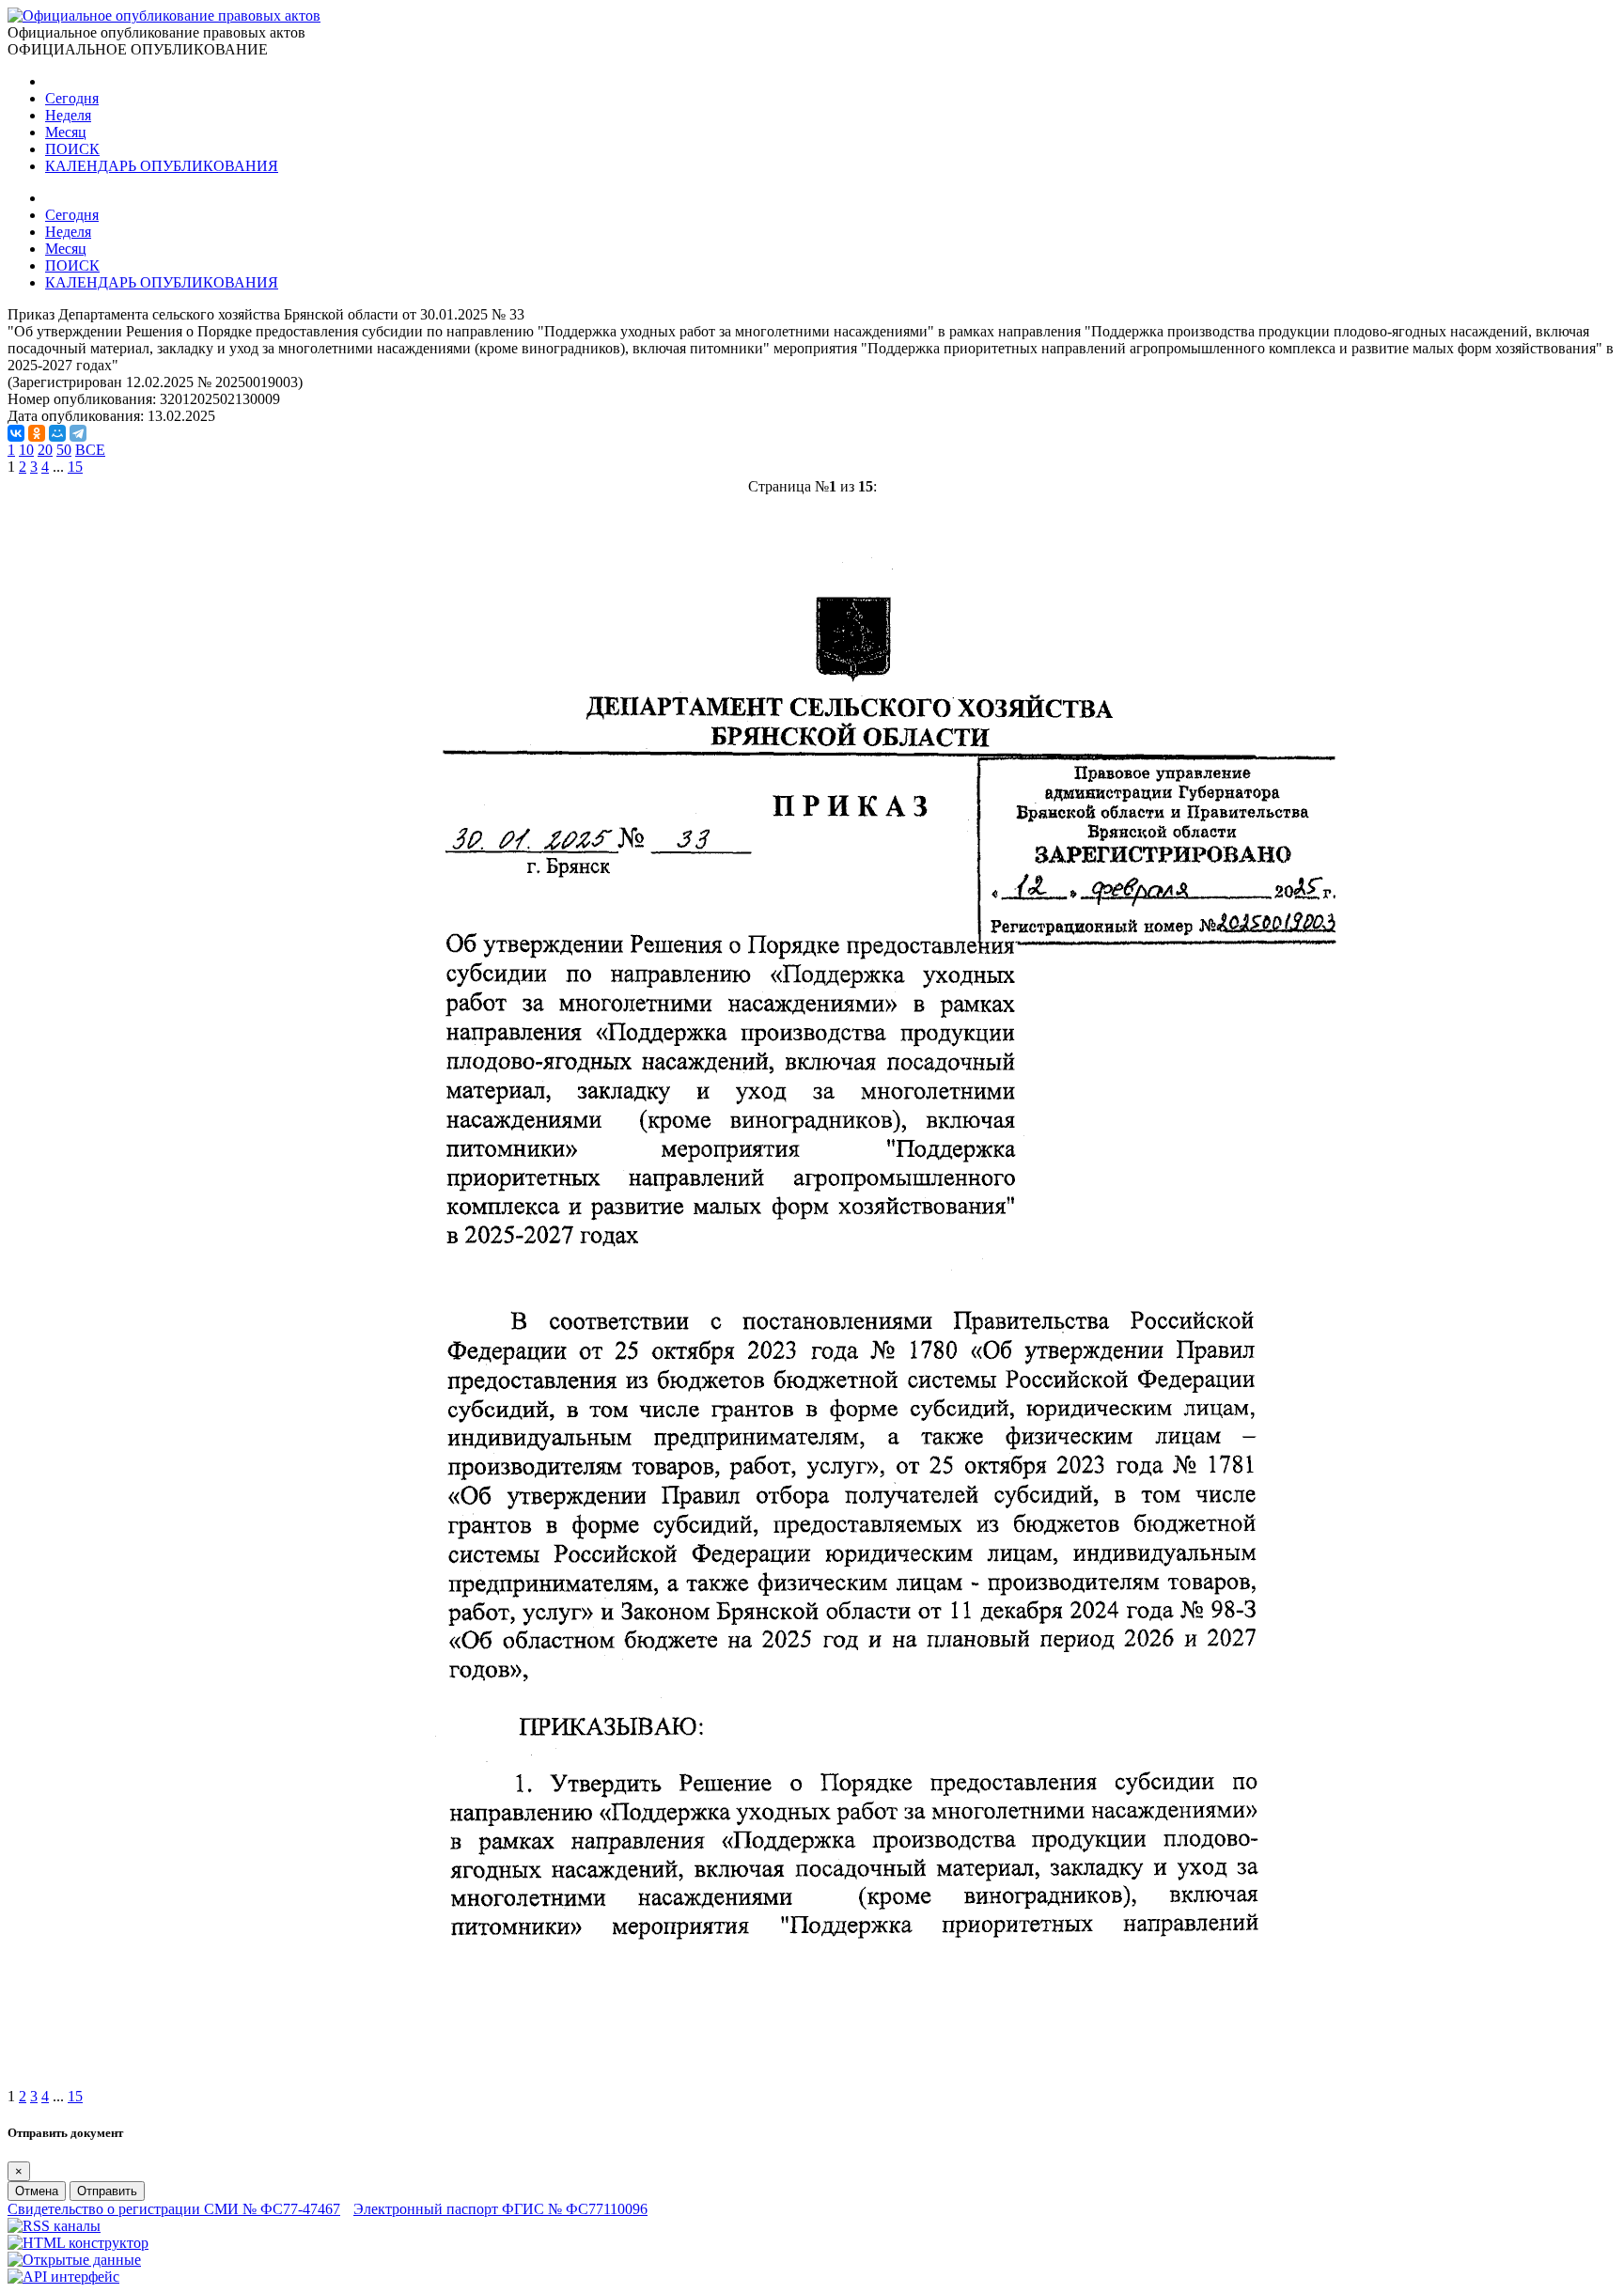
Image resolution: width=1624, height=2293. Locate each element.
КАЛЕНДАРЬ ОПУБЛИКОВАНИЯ (162, 166)
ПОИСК (72, 149)
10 (26, 450)
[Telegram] (78, 433)
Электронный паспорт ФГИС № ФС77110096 (500, 2209)
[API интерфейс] (63, 2277)
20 (45, 450)
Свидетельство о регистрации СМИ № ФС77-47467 (174, 2209)
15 (75, 467)
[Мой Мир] (57, 433)
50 (64, 450)
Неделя (68, 115)
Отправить (107, 2191)
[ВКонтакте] (16, 433)
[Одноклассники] (37, 433)
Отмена (37, 2191)
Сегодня (72, 98)
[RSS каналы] (54, 2226)
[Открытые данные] (74, 2260)
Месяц (66, 132)
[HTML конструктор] (78, 2243)
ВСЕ (90, 450)
